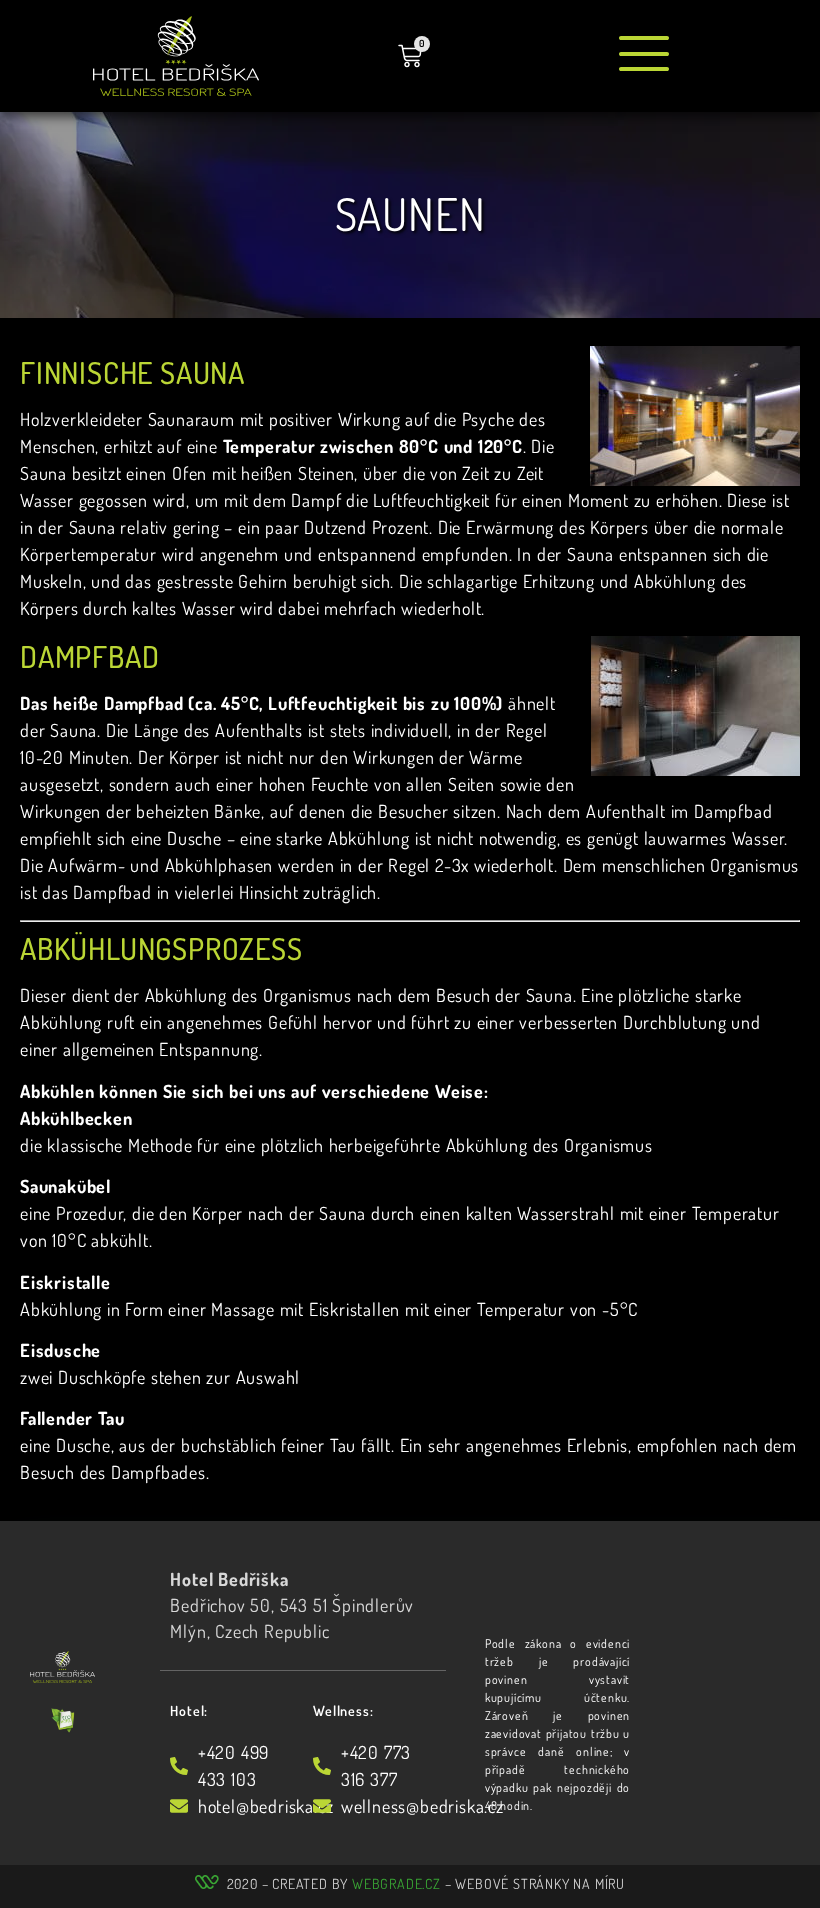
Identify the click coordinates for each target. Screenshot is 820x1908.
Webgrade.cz (396, 1883)
